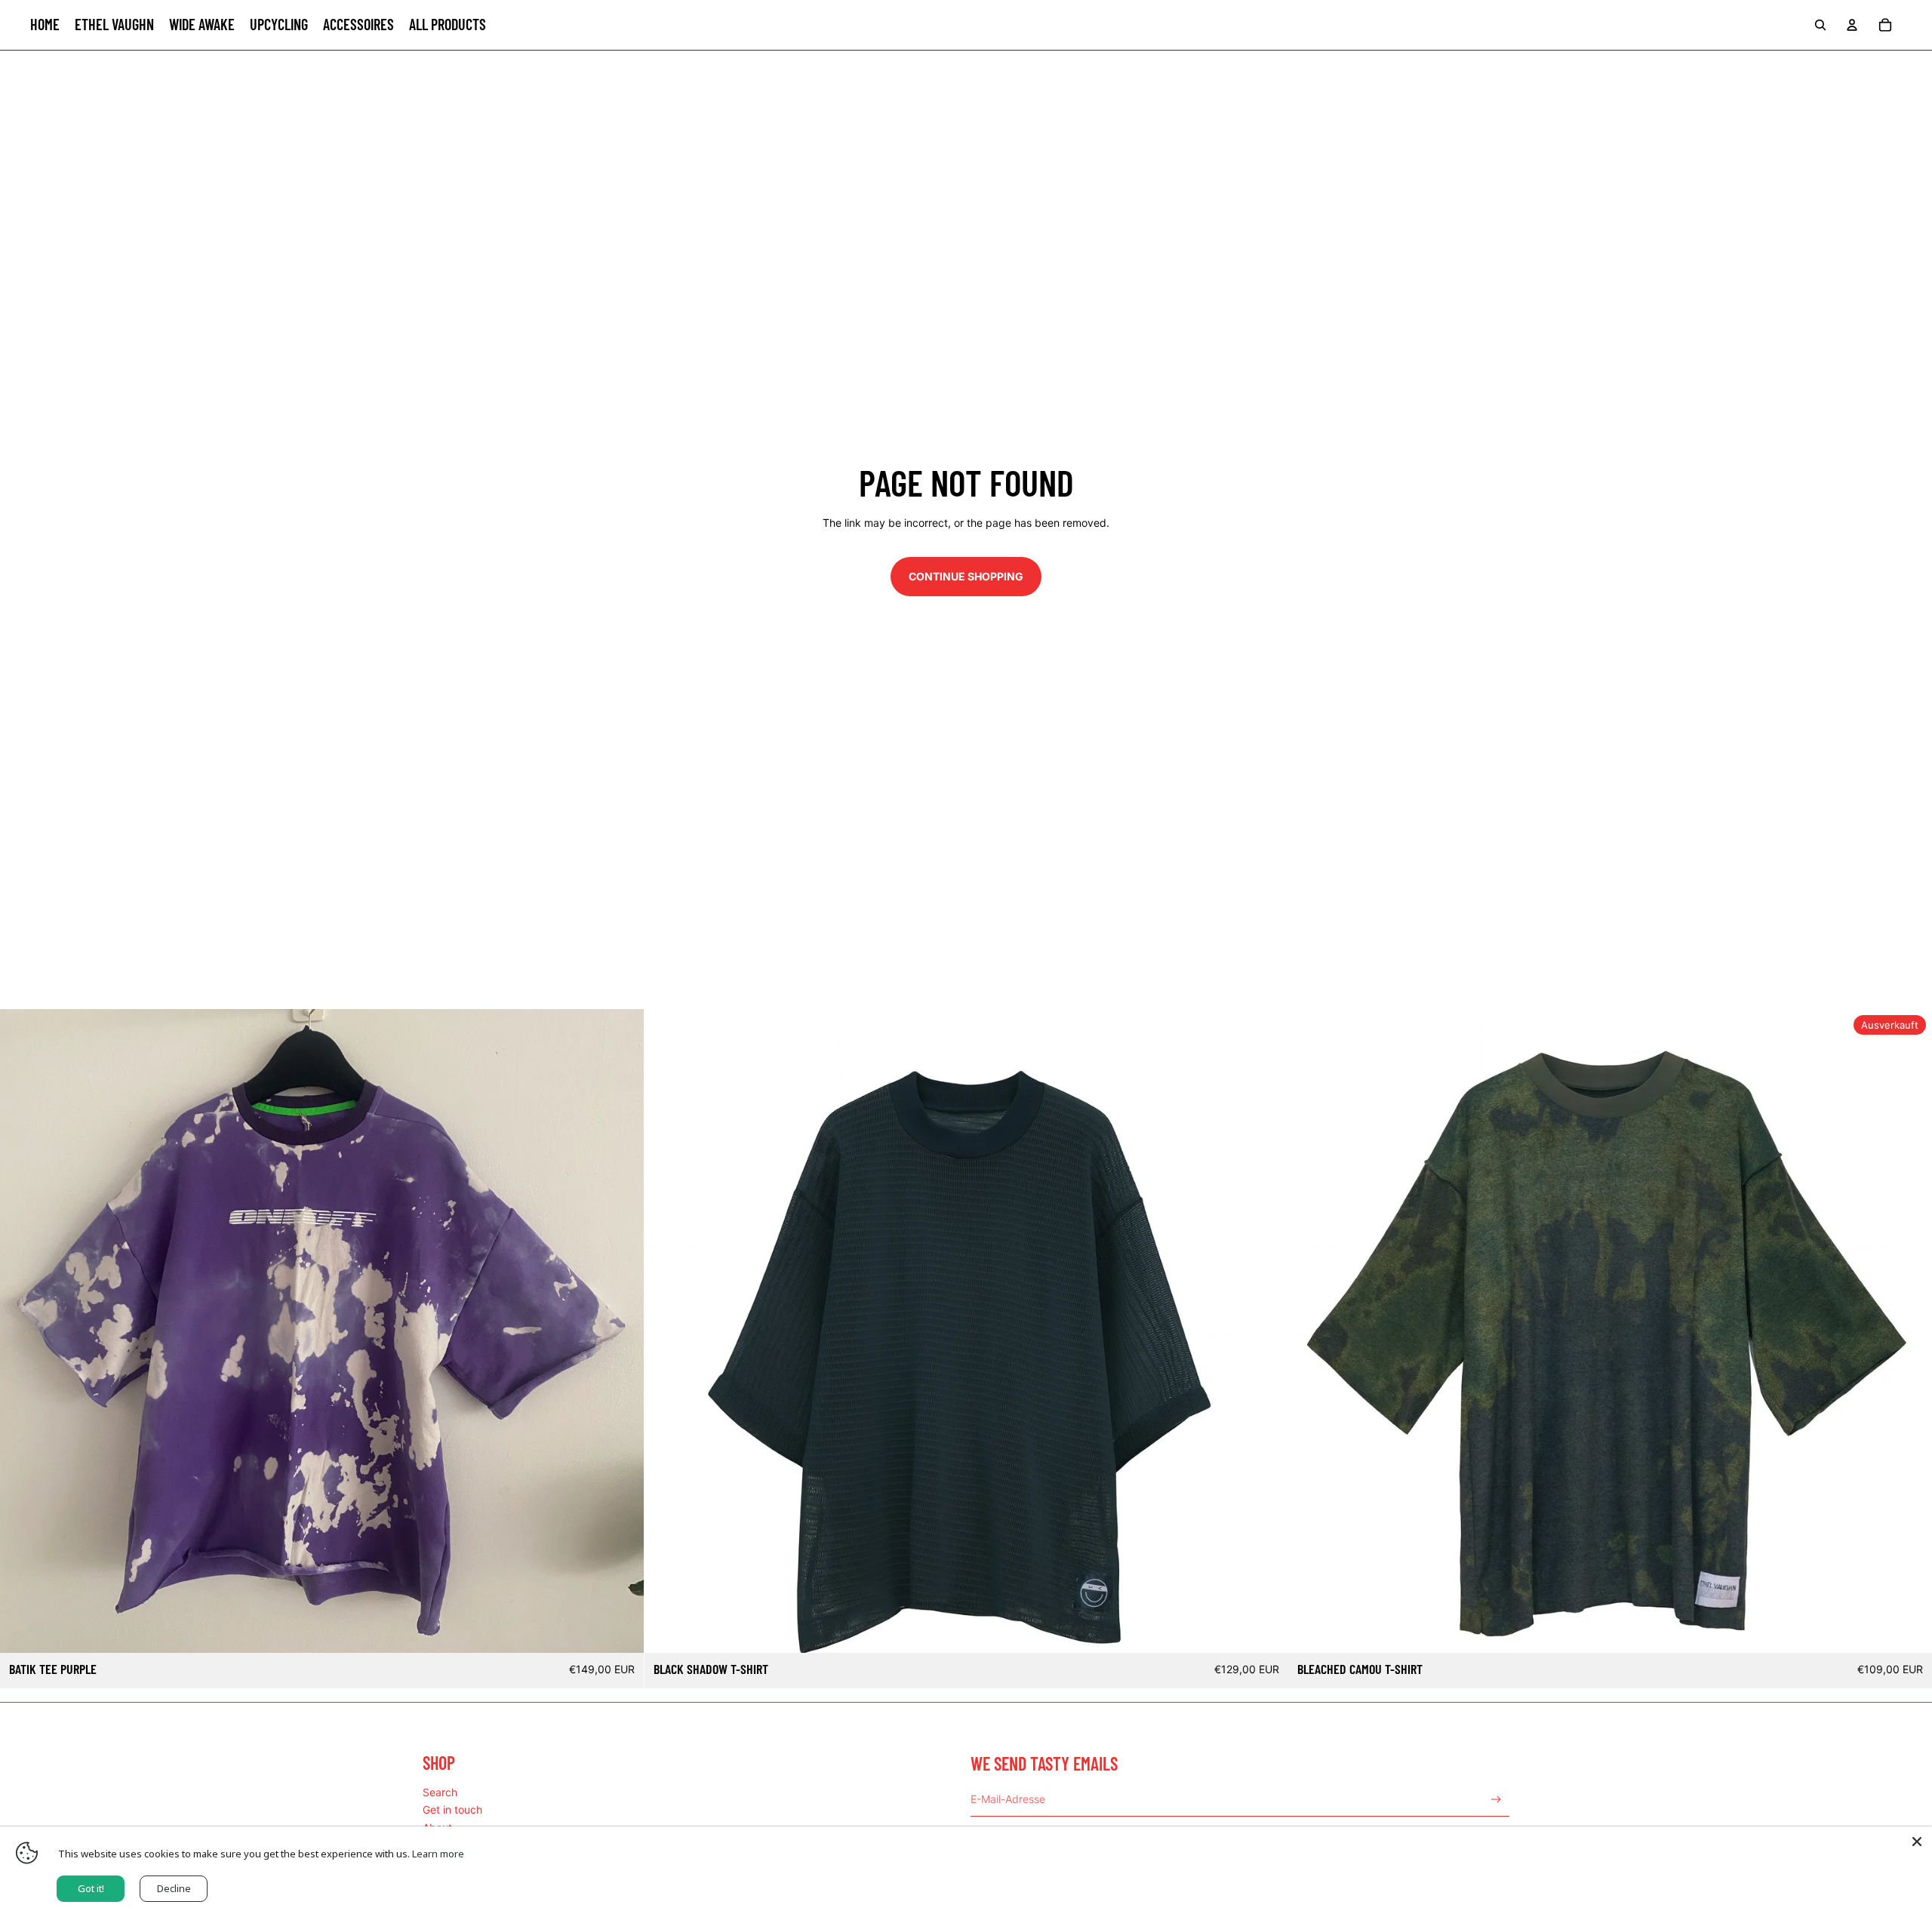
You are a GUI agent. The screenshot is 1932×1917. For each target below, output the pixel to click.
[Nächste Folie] (621, 1331)
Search (440, 1792)
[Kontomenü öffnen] (1852, 25)
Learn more (438, 1854)
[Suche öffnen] (1820, 25)
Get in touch (452, 1809)
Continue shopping (966, 576)
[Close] (1917, 1842)
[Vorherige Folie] (23, 1331)
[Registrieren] (1496, 1800)
